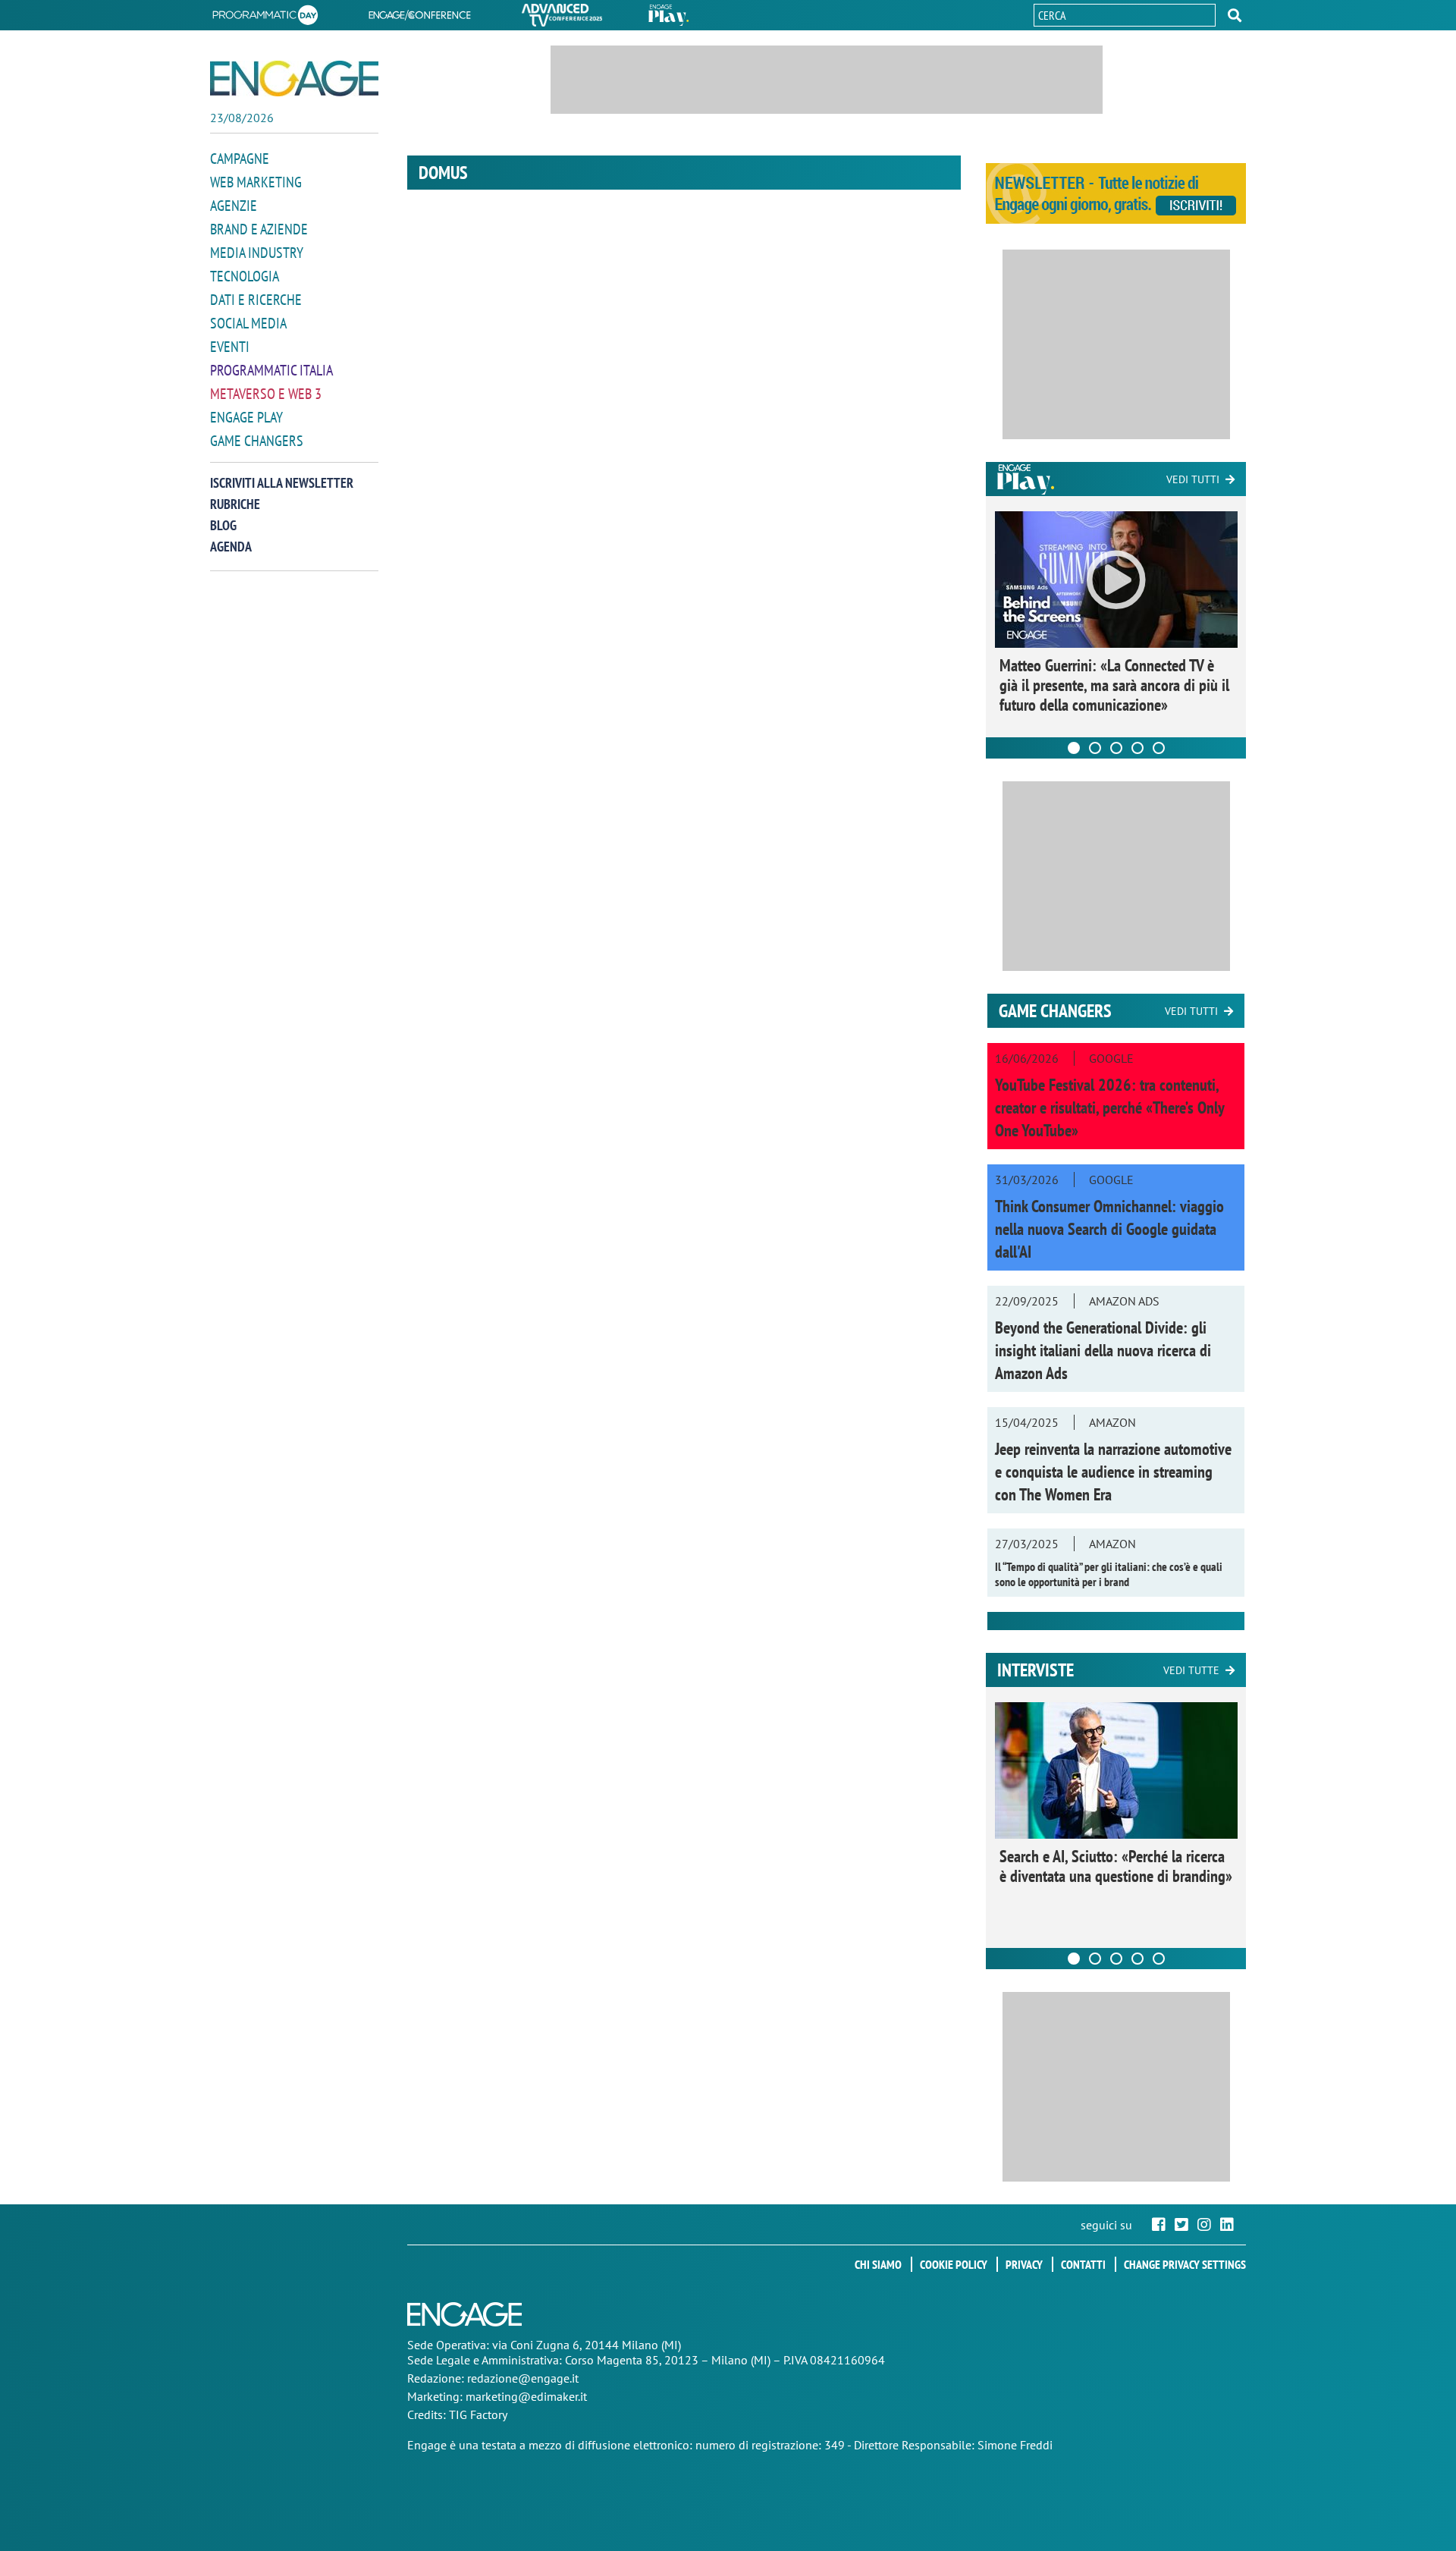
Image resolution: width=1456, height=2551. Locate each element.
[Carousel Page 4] (1137, 748)
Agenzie (234, 206)
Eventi (230, 347)
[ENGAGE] (294, 79)
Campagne (240, 159)
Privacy (1024, 2264)
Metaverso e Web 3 (266, 394)
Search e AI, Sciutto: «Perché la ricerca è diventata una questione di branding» (1116, 1866)
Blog (223, 525)
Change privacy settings (1185, 2264)
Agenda (231, 547)
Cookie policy (954, 2264)
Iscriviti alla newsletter (282, 483)
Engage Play (246, 417)
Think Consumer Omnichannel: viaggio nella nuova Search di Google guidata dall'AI (1109, 1229)
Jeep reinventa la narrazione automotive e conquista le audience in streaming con (1113, 1472)
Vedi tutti (1193, 479)
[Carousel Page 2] (1095, 748)
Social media (248, 323)
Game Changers (257, 441)
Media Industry (257, 253)
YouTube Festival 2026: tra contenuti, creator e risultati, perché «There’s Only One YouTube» (1109, 1107)
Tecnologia (245, 276)
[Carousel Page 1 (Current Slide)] (1074, 748)
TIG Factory (478, 2414)
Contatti (1083, 2264)
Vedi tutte (1191, 1670)
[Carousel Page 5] (1159, 748)
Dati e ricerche (256, 300)
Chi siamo (878, 2264)
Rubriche (235, 504)
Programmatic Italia (271, 370)
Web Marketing (256, 182)
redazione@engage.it (523, 2378)
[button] (1235, 15)
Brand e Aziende (259, 229)
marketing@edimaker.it (526, 2396)
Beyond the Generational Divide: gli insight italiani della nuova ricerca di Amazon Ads (1103, 1350)
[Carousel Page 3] (1116, 748)
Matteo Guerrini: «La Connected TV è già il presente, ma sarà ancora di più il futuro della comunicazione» (1114, 685)
